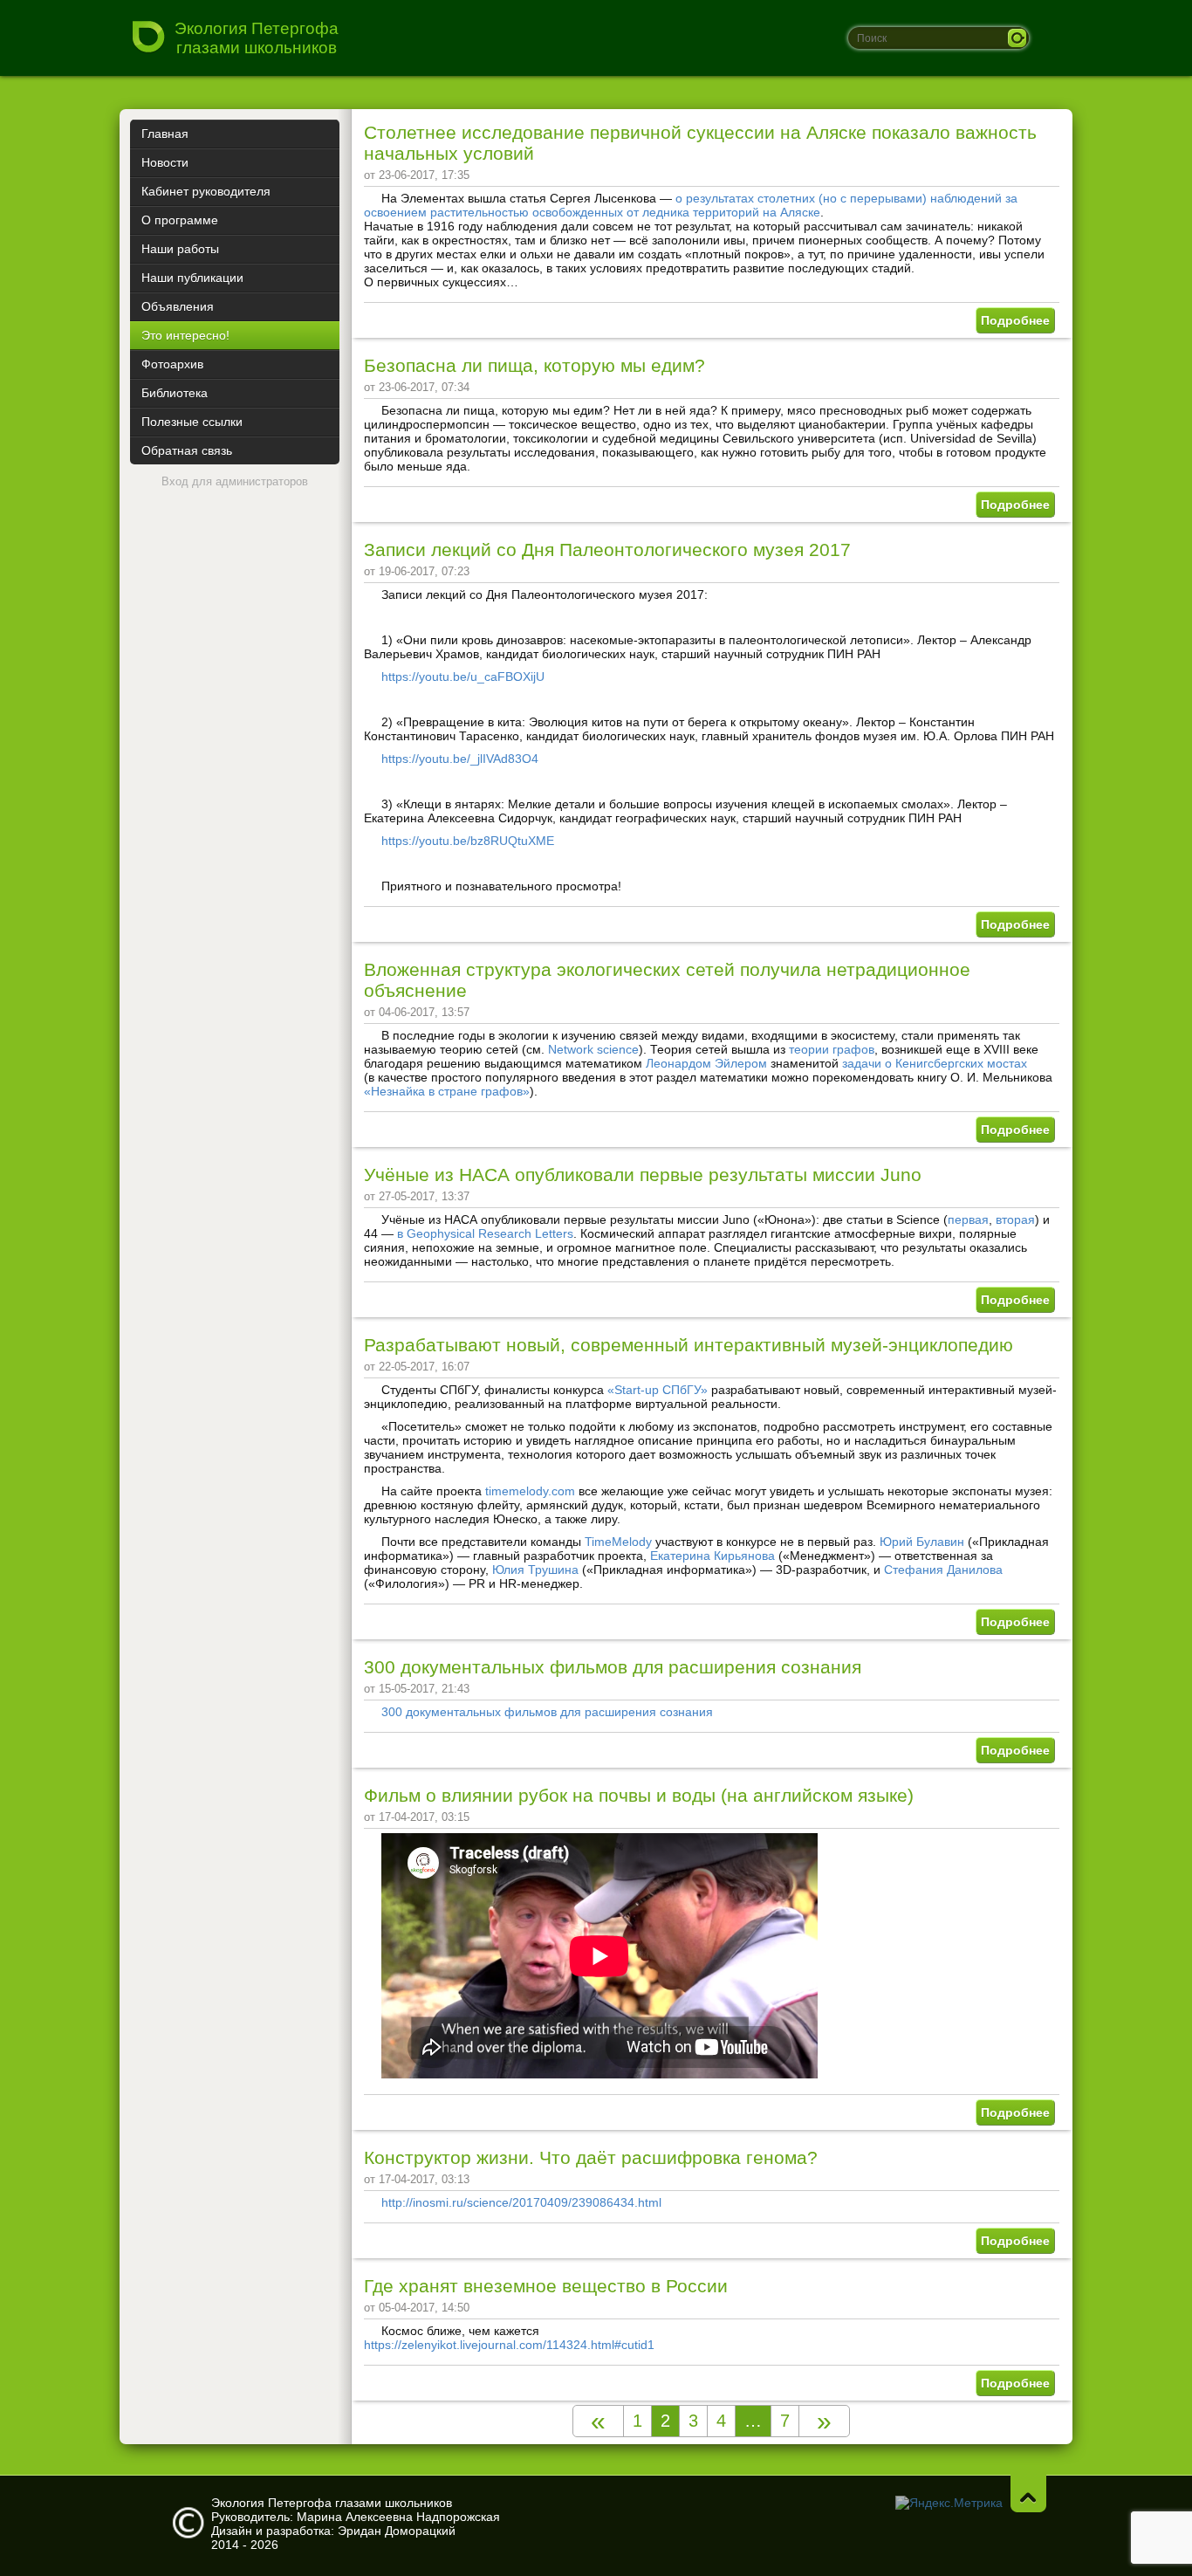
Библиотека (175, 393)
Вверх (1028, 2494)
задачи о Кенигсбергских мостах (935, 1063)
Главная (165, 134)
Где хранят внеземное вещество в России (546, 2286)
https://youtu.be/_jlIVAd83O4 (460, 759)
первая (968, 1219)
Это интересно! (185, 335)
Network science (593, 1049)
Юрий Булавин (922, 1542)
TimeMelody (618, 1542)
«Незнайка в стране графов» (447, 1091)
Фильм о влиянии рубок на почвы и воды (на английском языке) (639, 1795)
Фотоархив (172, 364)
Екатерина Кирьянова (712, 1556)
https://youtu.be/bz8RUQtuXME (468, 841)
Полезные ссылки (192, 422)
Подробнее (1015, 320)
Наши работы (180, 249)
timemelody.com (530, 1491)
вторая (1015, 1219)
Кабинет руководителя (206, 191)
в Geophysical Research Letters (485, 1233)
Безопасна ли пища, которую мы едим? (534, 365)
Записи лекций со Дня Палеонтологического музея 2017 (607, 550)
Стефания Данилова (943, 1570)
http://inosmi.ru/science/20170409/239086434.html (521, 2202)
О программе (180, 220)
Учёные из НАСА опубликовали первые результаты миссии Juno (643, 1175)
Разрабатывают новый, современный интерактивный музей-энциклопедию (688, 1345)
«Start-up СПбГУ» (658, 1390)
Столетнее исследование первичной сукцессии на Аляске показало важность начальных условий (700, 143)
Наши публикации (192, 278)
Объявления (178, 306)
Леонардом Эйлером (706, 1063)
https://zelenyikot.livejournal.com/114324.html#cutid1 (509, 2345)
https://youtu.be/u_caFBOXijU (463, 677)
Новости (165, 162)
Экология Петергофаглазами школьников (257, 38)
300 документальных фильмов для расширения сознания (613, 1667)
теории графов (832, 1049)
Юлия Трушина (535, 1570)
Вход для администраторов (235, 481)
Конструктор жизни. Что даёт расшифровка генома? (591, 2157)
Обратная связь (187, 450)
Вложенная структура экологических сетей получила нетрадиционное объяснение (667, 980)
